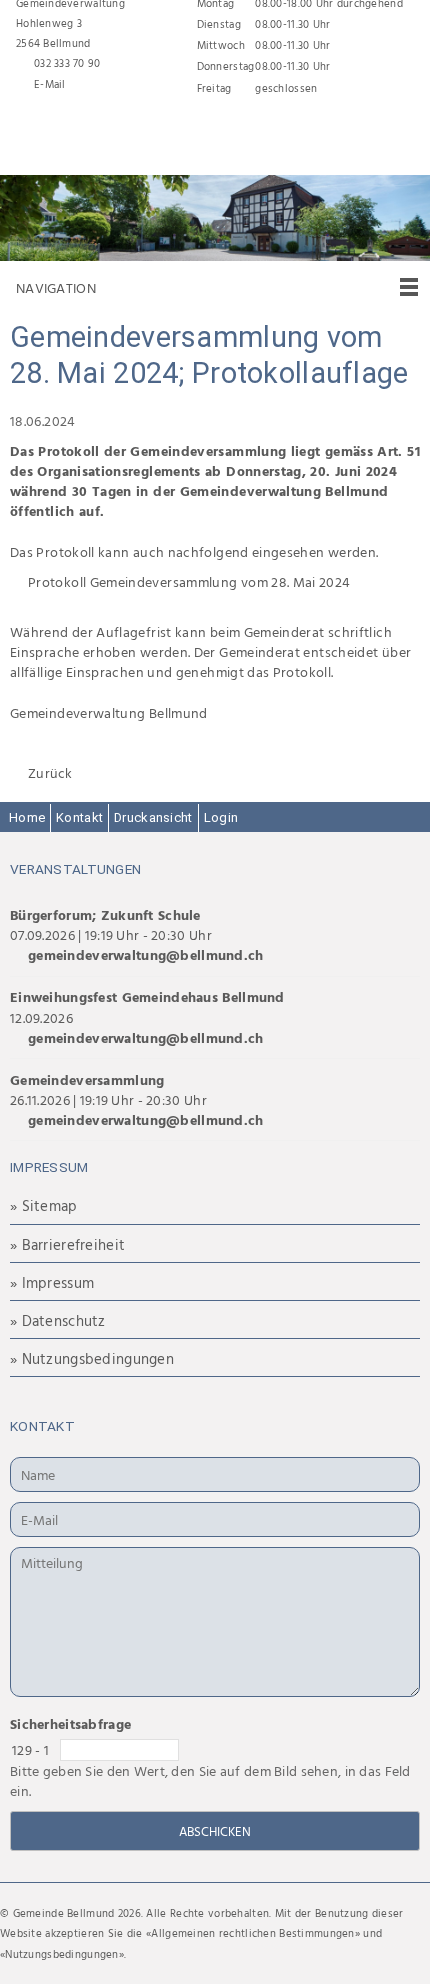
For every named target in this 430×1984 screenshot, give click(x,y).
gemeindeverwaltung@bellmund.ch (146, 954)
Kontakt (79, 817)
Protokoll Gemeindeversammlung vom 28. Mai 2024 (189, 581)
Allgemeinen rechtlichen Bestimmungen (252, 1933)
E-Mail (50, 84)
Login (221, 817)
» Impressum (52, 1282)
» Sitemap (44, 1205)
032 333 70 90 (67, 63)
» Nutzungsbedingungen (92, 1358)
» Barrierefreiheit (67, 1244)
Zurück (50, 773)
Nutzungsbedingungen (61, 1954)
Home (27, 817)
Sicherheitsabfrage (70, 1723)
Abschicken (215, 1831)
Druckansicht (153, 817)
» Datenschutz (58, 1320)
